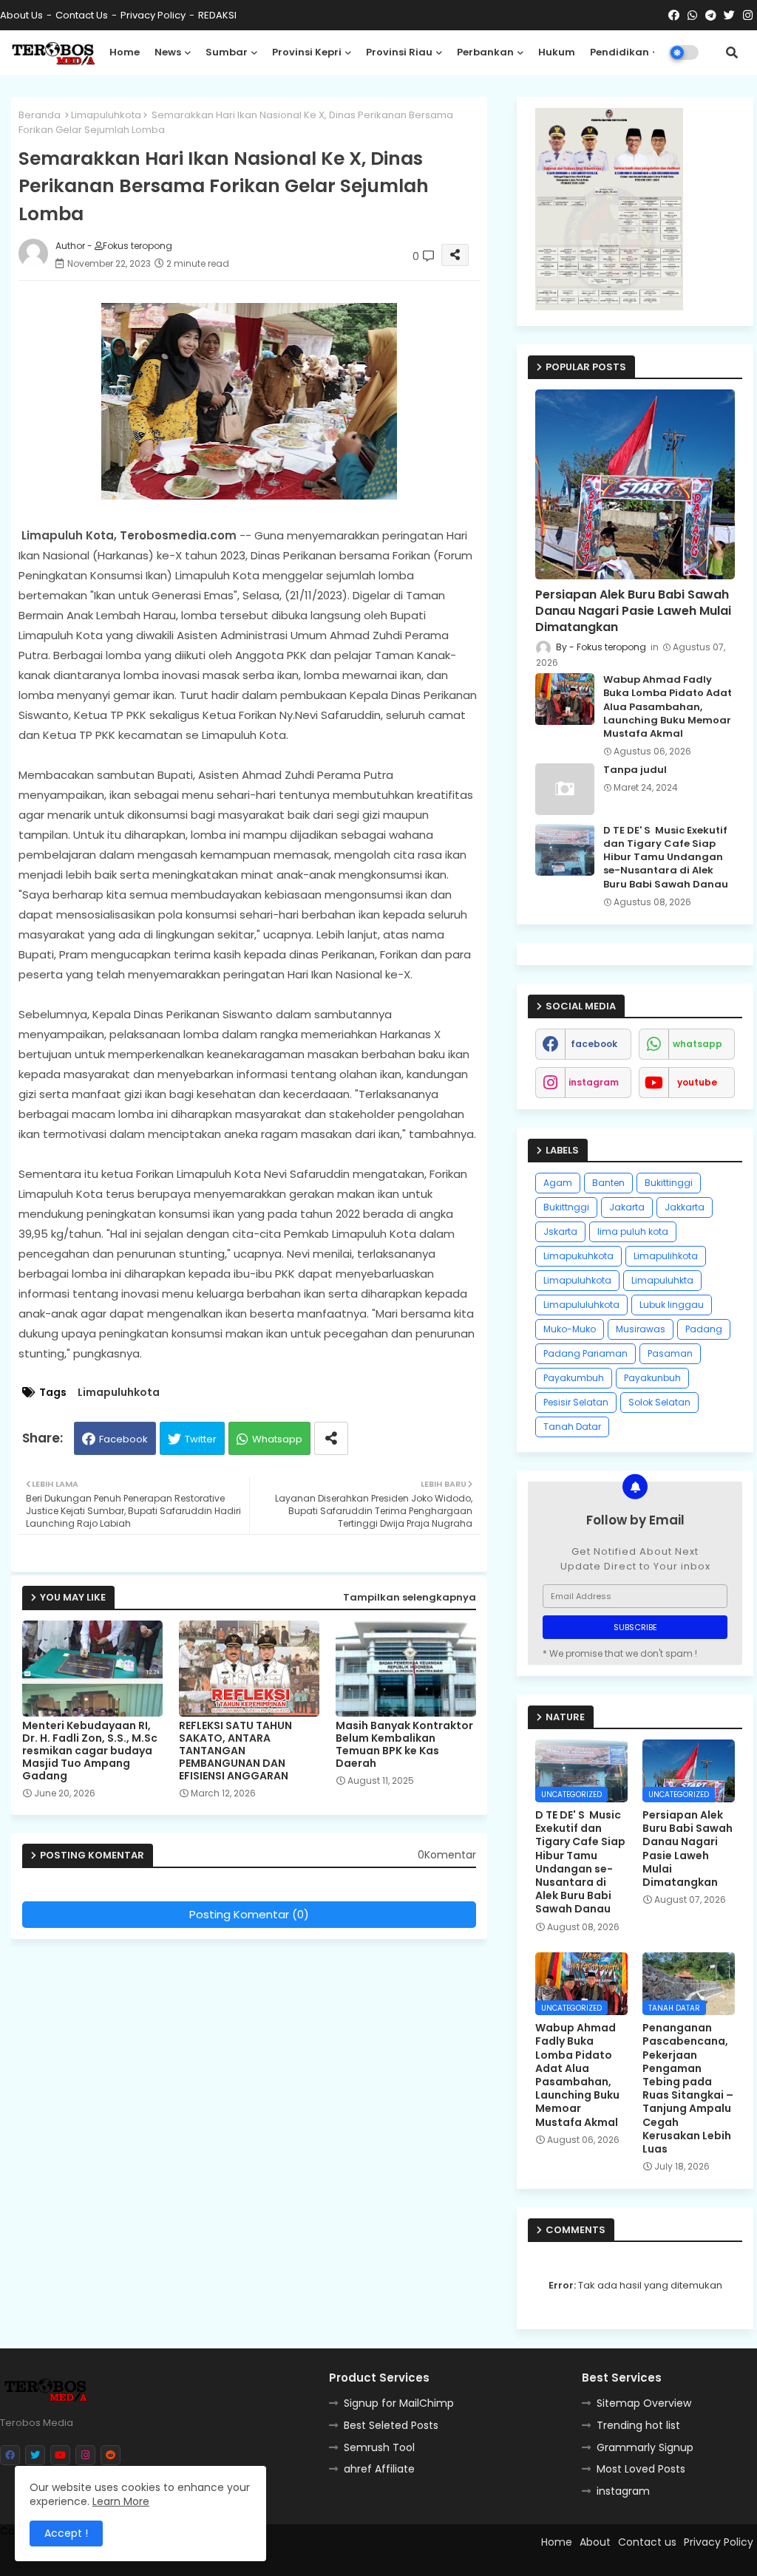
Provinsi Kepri (307, 52)
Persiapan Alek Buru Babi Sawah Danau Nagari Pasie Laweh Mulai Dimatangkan (633, 611)
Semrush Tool (379, 2447)
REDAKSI (217, 15)
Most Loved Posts (641, 2469)
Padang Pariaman (585, 1353)
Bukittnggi (566, 1207)
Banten (608, 1183)
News (168, 52)
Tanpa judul (635, 770)
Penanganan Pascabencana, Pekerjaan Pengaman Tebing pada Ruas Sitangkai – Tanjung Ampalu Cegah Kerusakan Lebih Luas (688, 2088)
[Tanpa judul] (565, 789)
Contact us (82, 15)
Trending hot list (638, 2425)
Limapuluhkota (106, 115)
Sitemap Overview (644, 2403)
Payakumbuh (574, 1378)
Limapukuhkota (578, 1256)
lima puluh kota (633, 1231)
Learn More (121, 2501)
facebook (594, 1044)
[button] (732, 52)
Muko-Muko (570, 1329)
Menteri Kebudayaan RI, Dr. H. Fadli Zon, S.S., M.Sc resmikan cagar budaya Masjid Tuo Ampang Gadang (90, 1751)
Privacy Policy (153, 15)
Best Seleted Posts (391, 2425)
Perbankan (485, 52)
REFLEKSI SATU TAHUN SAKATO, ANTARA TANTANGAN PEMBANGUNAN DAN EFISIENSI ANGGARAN (235, 1751)
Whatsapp (277, 1439)
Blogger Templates (318, 2558)
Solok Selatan (659, 1402)
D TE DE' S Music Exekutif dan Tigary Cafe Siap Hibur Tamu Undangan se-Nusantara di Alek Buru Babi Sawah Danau (666, 858)
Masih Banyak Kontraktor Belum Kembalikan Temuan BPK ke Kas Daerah (404, 1745)
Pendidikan (619, 52)
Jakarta (627, 1207)
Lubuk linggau (672, 1305)
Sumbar (227, 52)
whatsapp (697, 1044)
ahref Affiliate (379, 2469)
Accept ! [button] (66, 2533)
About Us (21, 15)
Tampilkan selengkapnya (410, 1597)
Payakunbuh (652, 1378)
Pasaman (670, 1353)
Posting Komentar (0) (249, 1914)
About (595, 2542)
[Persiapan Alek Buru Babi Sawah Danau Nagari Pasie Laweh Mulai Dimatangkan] (635, 484)
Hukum (557, 52)
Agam (558, 1183)
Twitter (201, 1439)
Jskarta (560, 1231)
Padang (704, 1329)
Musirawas (641, 1329)
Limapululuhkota (581, 1305)
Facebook (123, 1439)
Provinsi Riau (399, 52)
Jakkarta (685, 1207)
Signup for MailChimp (399, 2403)
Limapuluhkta (662, 1280)
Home (125, 52)
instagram (594, 1082)
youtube (697, 1082)
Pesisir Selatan (576, 1402)
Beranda (40, 115)
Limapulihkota (666, 1256)
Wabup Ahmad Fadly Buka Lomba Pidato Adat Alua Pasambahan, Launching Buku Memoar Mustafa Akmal (668, 707)
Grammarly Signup (645, 2447)
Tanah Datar (572, 1427)
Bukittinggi (669, 1183)
